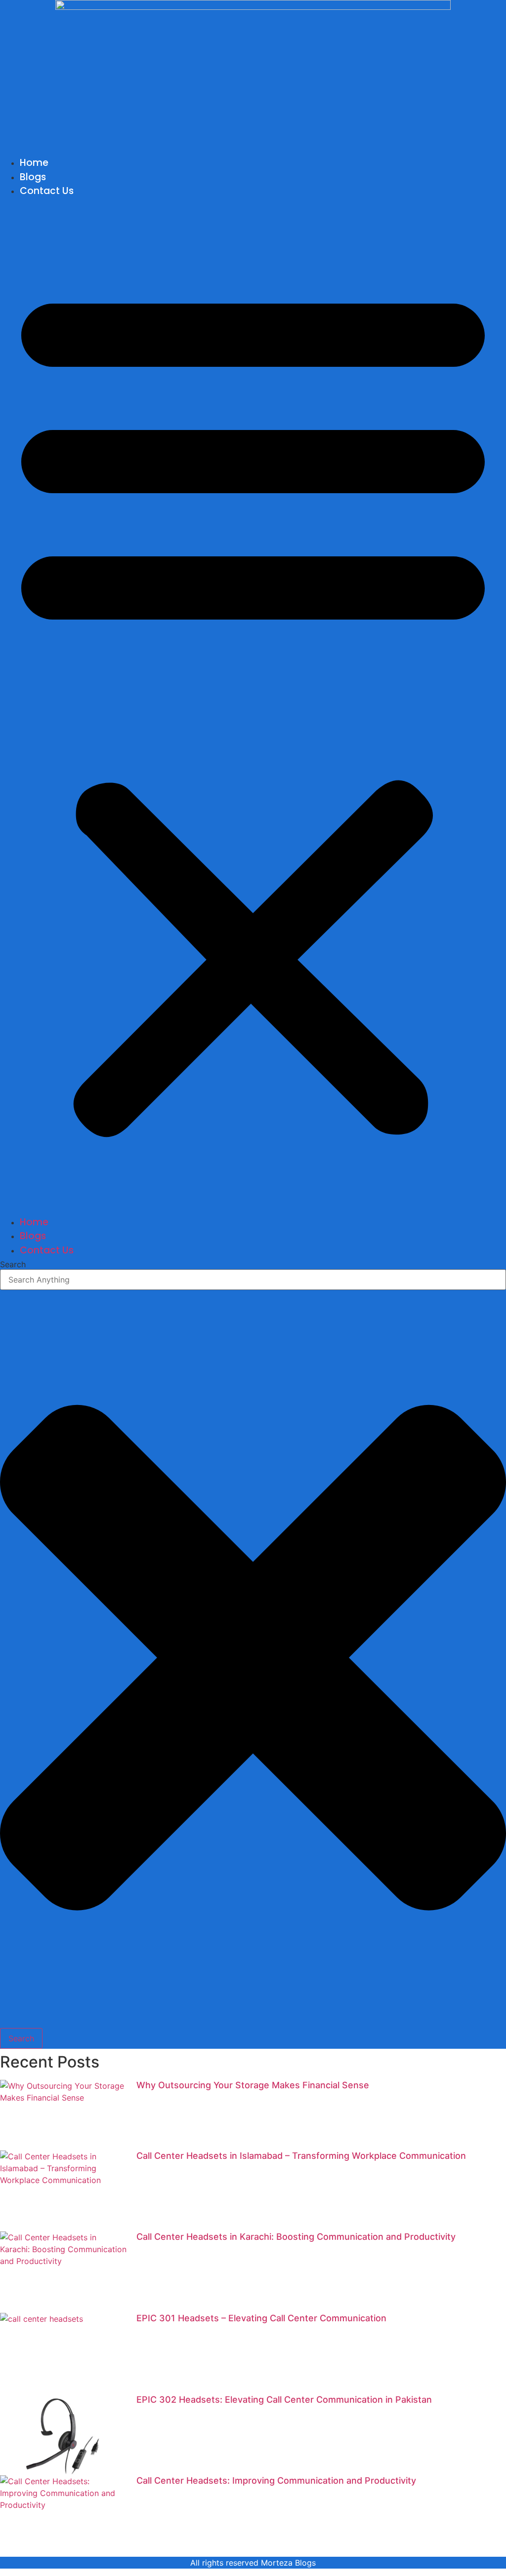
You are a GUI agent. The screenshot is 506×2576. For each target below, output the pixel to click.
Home (34, 163)
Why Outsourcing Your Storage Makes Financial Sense (253, 2085)
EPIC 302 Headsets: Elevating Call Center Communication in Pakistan (284, 2400)
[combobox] (253, 1280)
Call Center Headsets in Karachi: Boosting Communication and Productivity (296, 2237)
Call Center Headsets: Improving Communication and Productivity (276, 2480)
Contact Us (47, 191)
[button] (253, 707)
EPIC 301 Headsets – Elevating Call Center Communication (261, 2318)
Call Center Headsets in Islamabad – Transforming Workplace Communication (301, 2156)
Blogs (33, 177)
